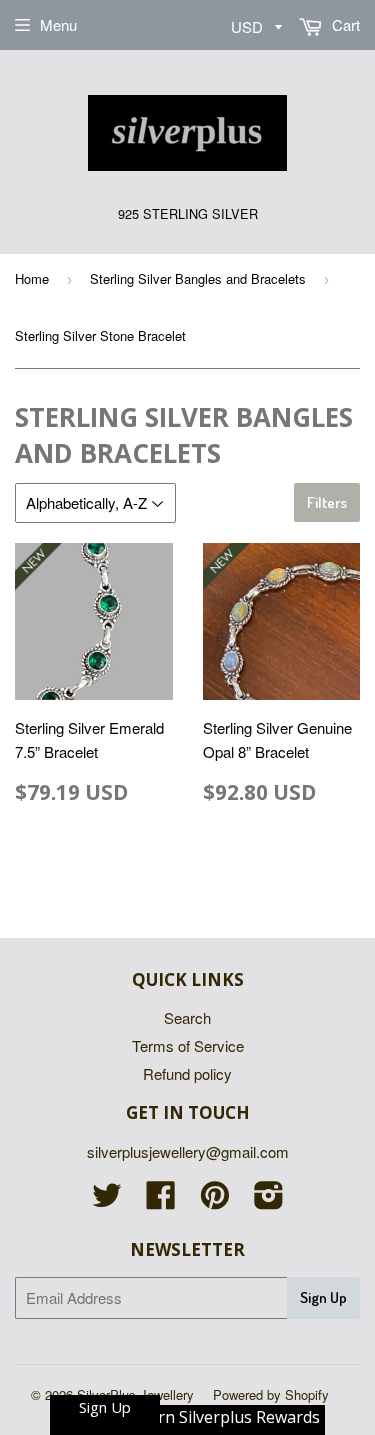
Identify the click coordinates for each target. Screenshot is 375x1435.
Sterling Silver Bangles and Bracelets (198, 278)
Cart (344, 24)
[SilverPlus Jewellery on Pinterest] (215, 1200)
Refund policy (187, 1073)
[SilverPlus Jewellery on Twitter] (107, 1200)
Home (32, 278)
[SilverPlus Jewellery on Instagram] (269, 1200)
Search (187, 1017)
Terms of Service (188, 1045)
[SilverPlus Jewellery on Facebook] (161, 1200)
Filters (327, 502)
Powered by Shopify (271, 1394)
